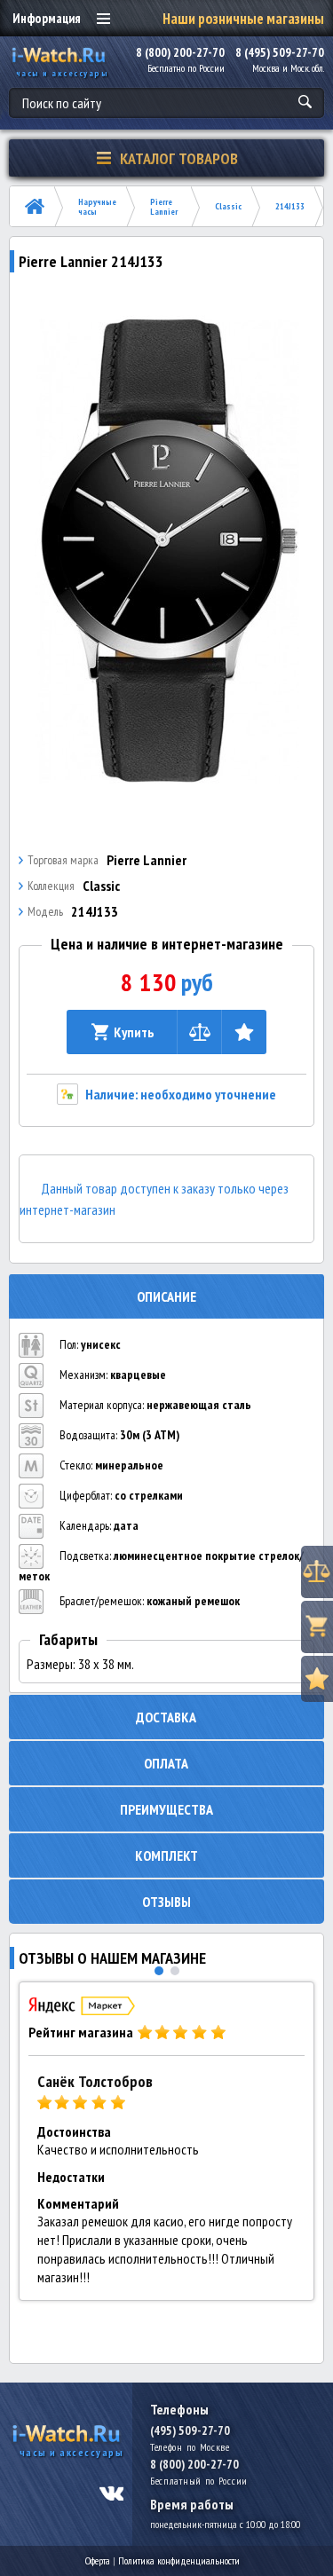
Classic (228, 206)
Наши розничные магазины (243, 19)
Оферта (98, 2560)
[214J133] (166, 551)
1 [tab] (159, 1971)
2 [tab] (175, 1971)
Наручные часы (97, 207)
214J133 (290, 206)
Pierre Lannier (164, 207)
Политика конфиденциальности (179, 2560)
